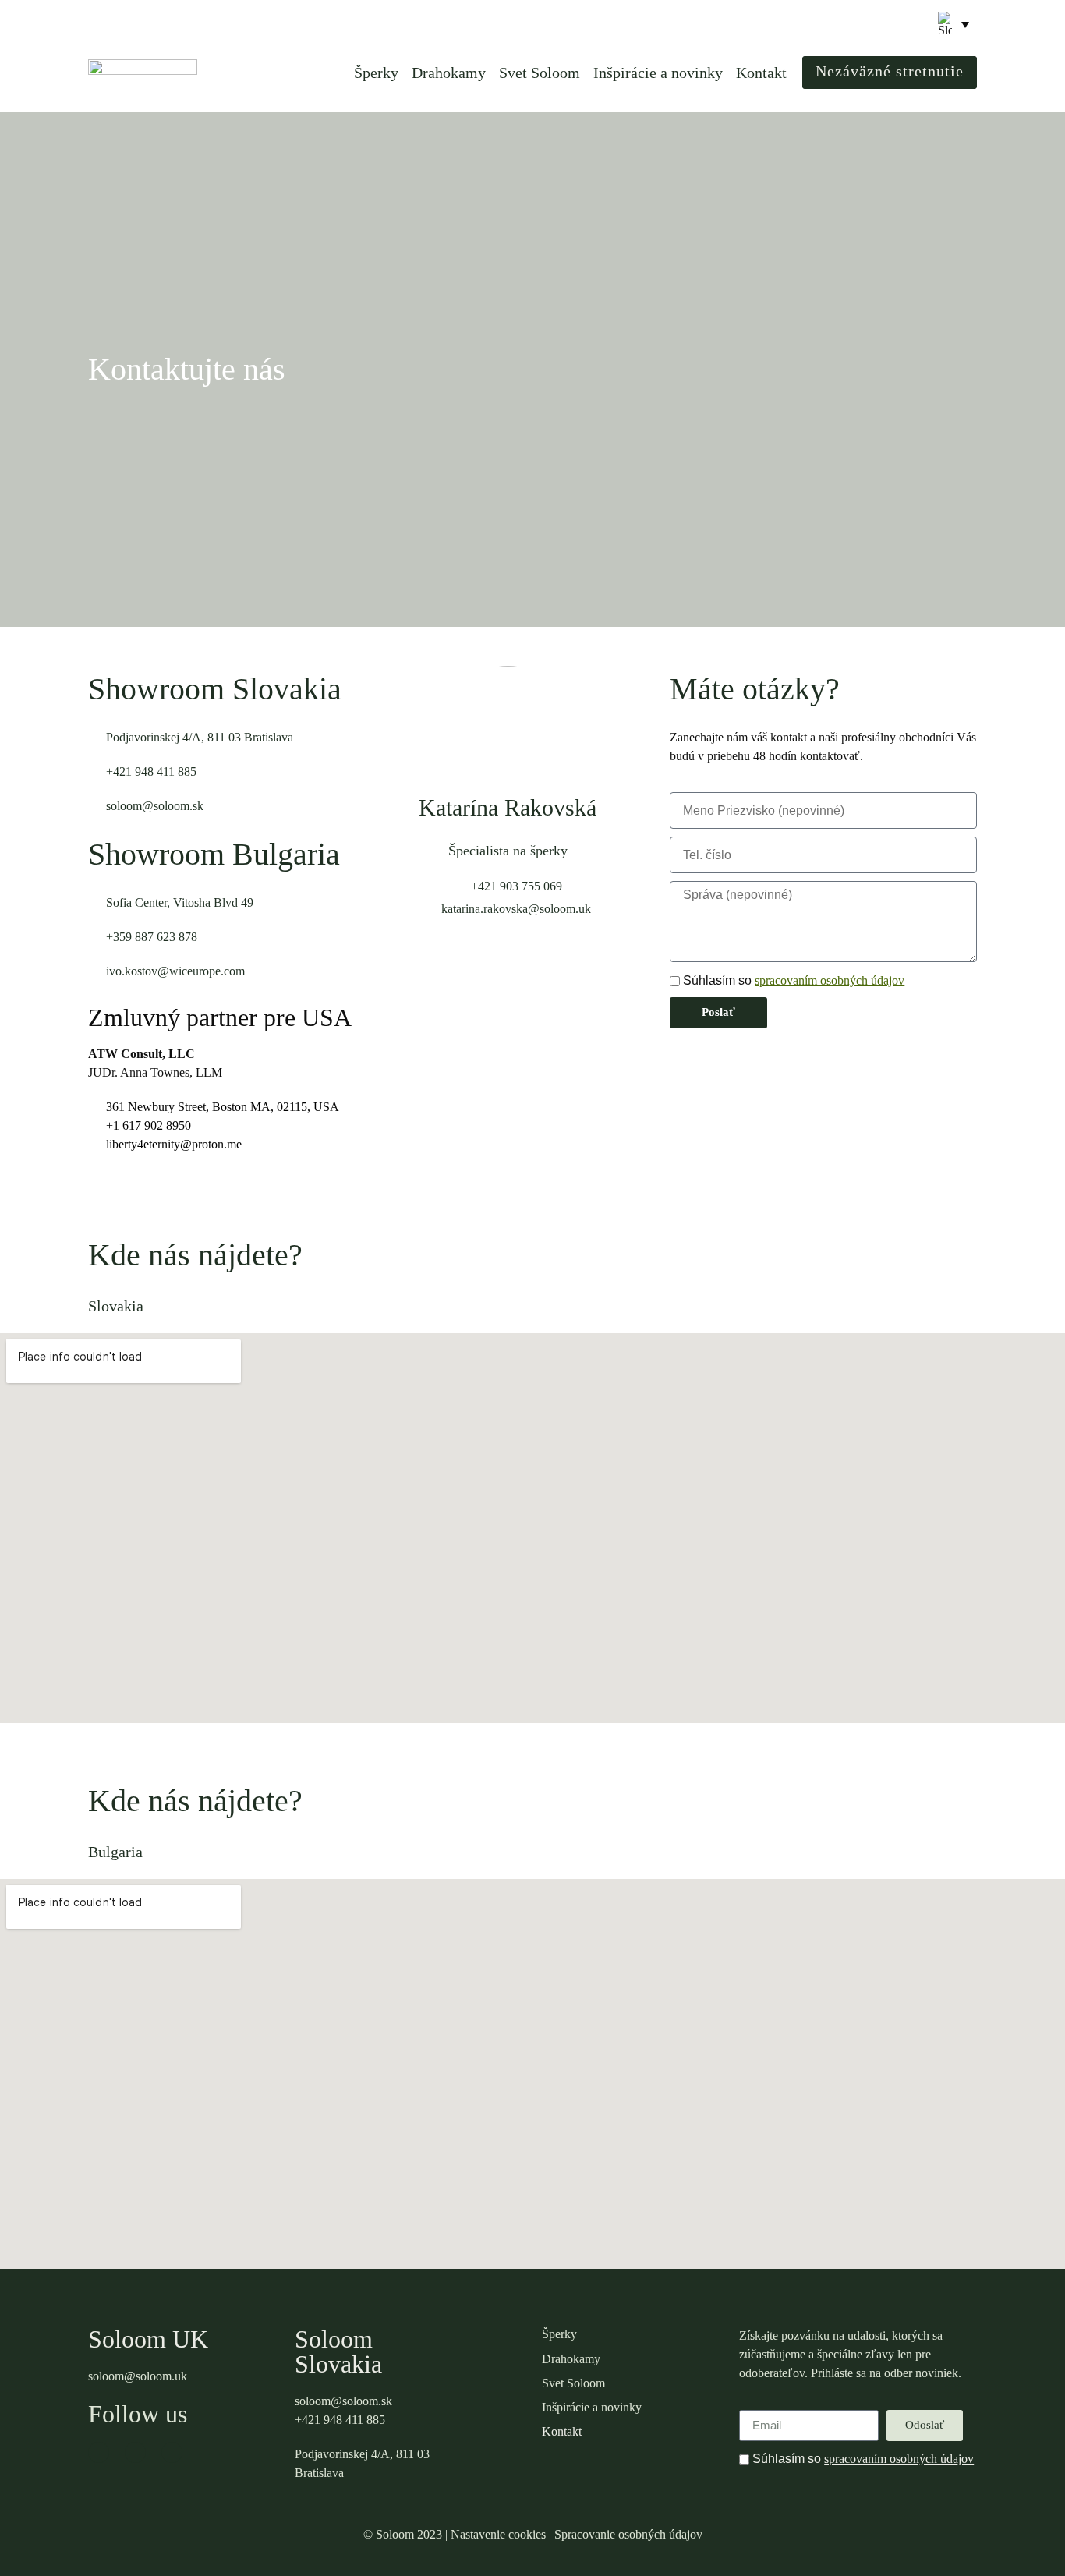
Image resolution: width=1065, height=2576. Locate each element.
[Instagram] (135, 2452)
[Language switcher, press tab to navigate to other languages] (954, 24)
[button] (902, 25)
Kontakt (761, 73)
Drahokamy (449, 73)
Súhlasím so (794, 980)
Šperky (376, 73)
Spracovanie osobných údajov (628, 2534)
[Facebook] (99, 2452)
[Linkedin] (172, 2452)
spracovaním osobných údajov (830, 980)
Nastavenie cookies (498, 2534)
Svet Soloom (540, 73)
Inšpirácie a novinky (658, 73)
